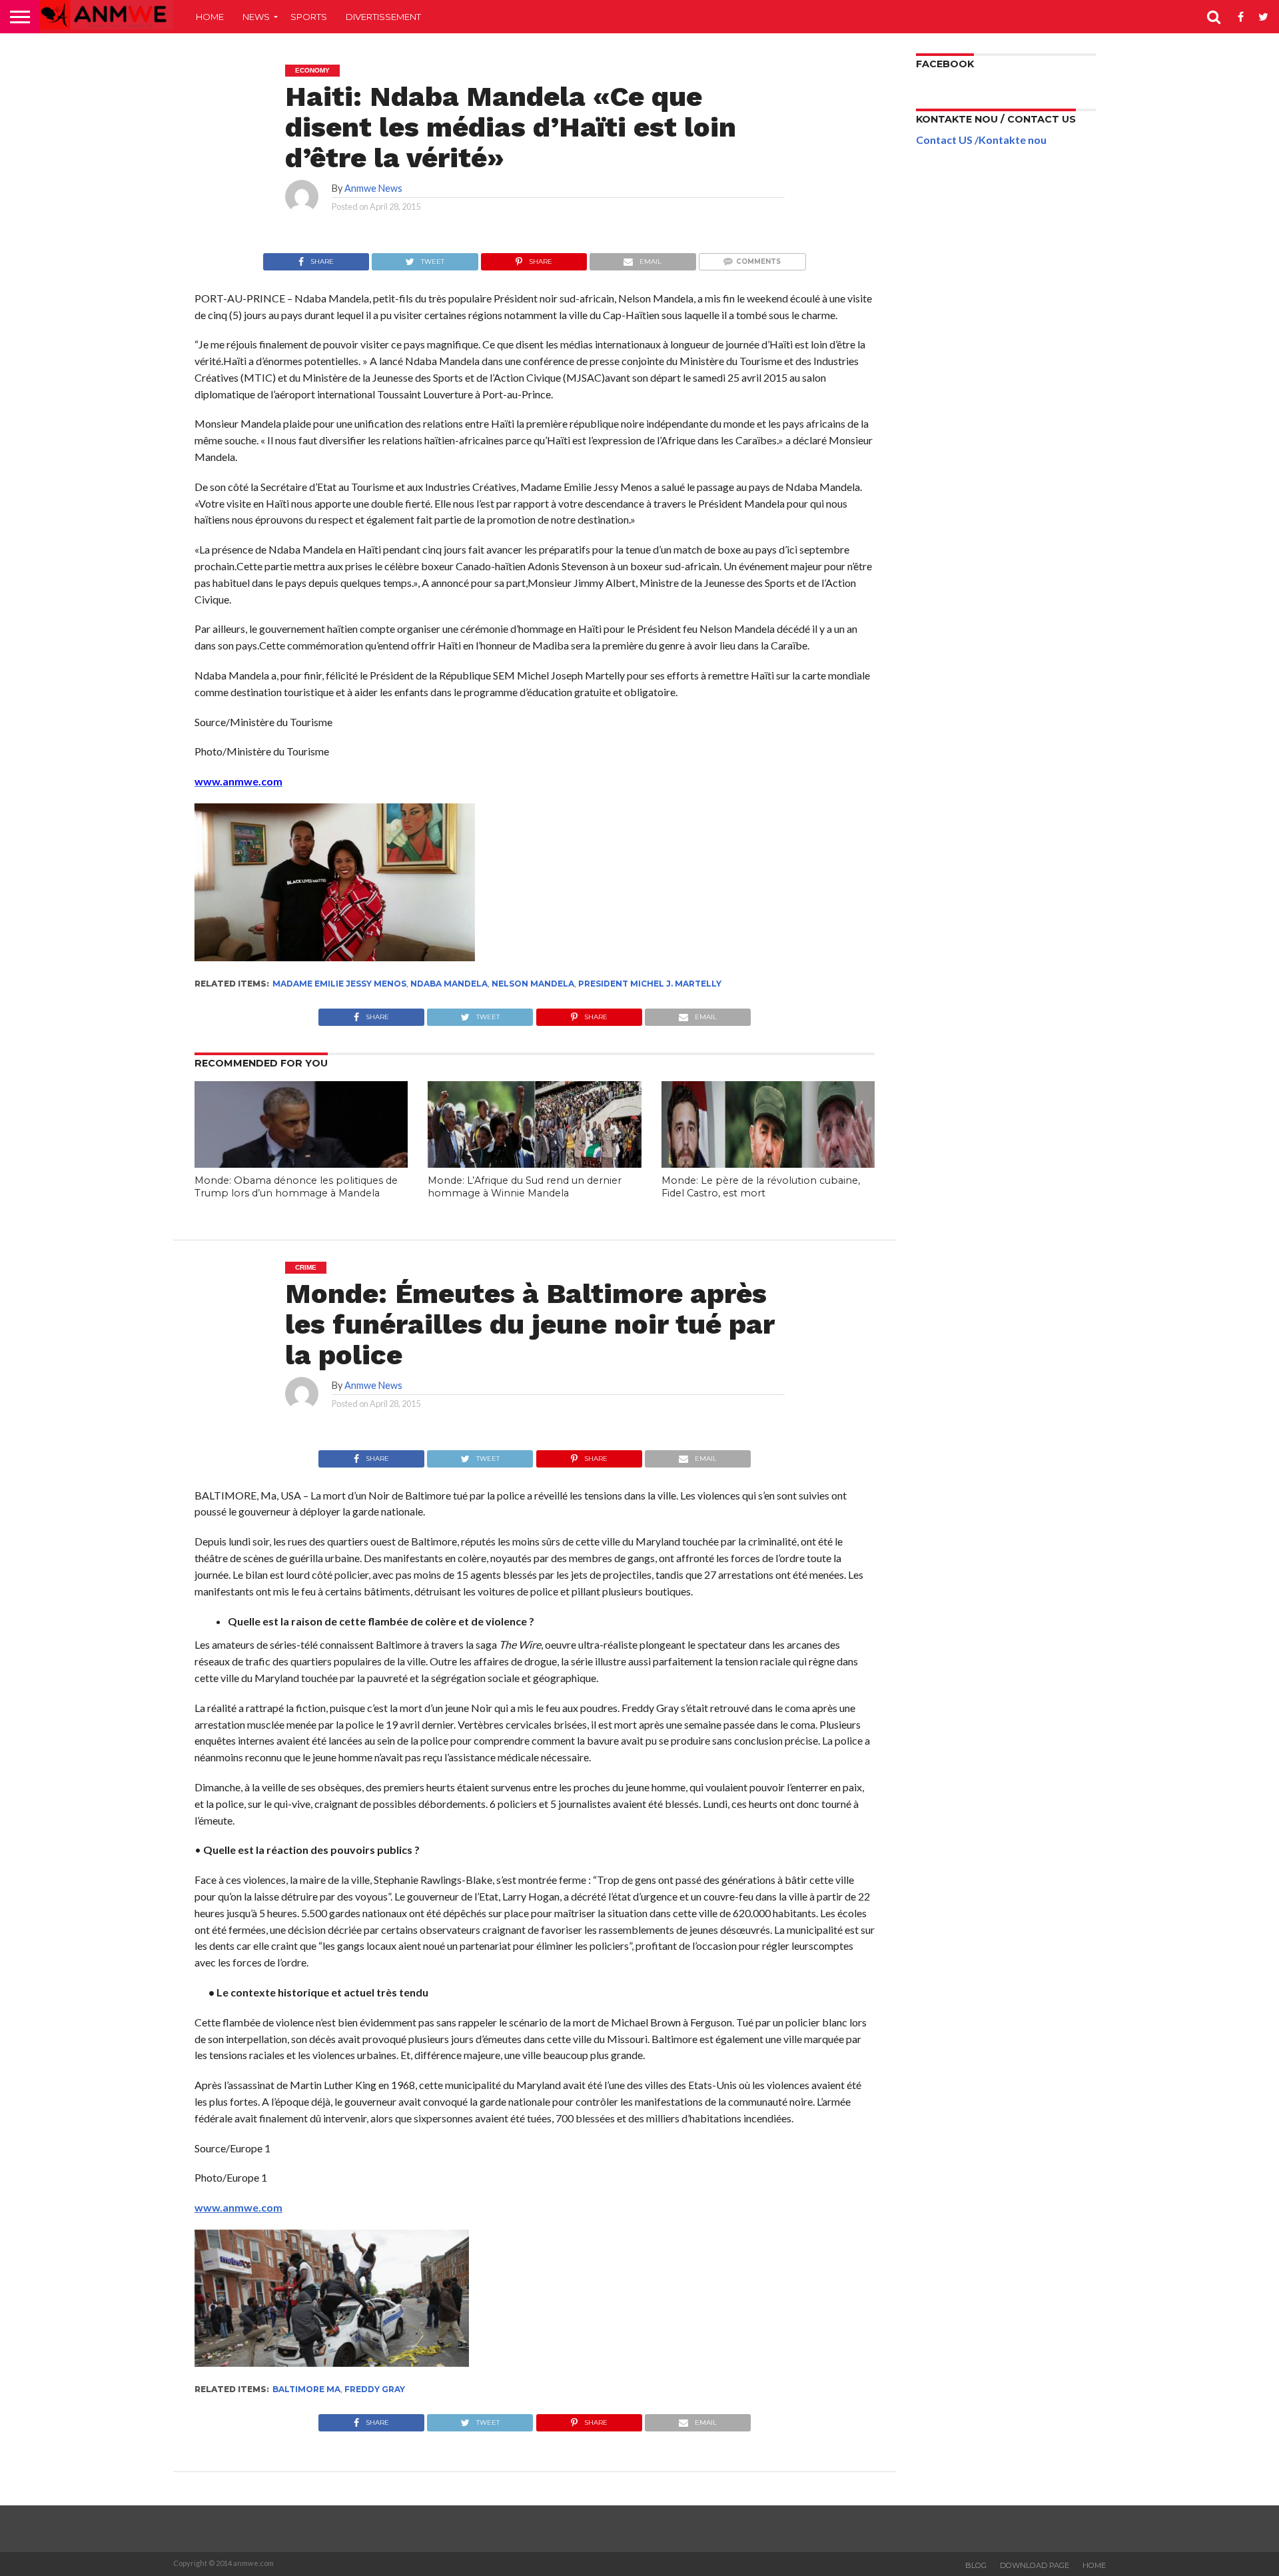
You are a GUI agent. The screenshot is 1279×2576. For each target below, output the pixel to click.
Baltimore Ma (306, 2389)
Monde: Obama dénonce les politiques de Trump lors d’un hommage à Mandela (296, 1187)
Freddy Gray (375, 2389)
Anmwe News (373, 188)
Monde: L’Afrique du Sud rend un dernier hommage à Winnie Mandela (525, 1187)
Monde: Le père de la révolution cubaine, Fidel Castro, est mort (761, 1187)
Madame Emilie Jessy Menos (339, 984)
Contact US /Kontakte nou (981, 140)
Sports (309, 17)
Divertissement (383, 17)
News (256, 17)
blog (976, 2565)
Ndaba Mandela (449, 984)
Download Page (1035, 2565)
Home (210, 17)
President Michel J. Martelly (650, 984)
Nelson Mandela (533, 984)
